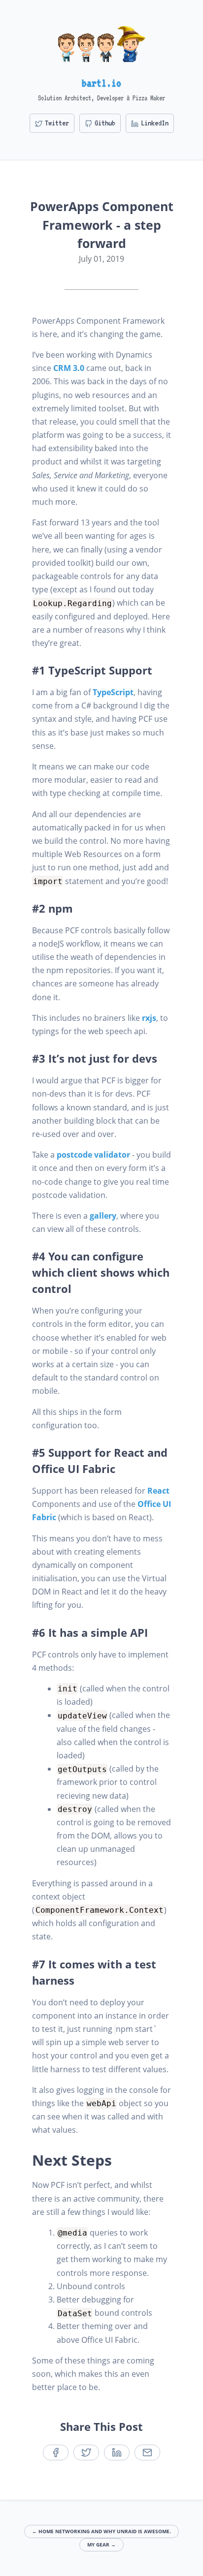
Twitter (57, 123)
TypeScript (113, 692)
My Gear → (101, 2545)
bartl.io (101, 83)
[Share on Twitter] (86, 2453)
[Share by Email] (147, 2453)
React (158, 1491)
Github (105, 123)
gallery (103, 1216)
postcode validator (93, 1155)
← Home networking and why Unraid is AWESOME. (101, 2531)
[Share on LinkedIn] (117, 2453)
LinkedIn (155, 123)
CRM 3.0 (69, 368)
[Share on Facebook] (56, 2453)
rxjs (149, 1018)
